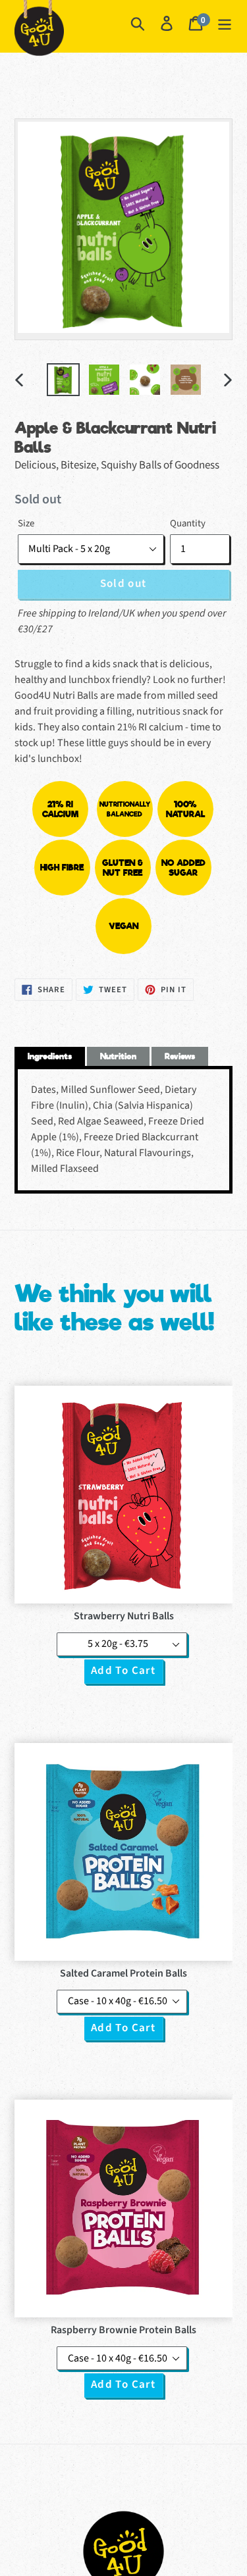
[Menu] (225, 23)
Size (26, 523)
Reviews (180, 1056)
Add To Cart (123, 1671)
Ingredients (50, 1056)
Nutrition (118, 1056)
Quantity (188, 523)
